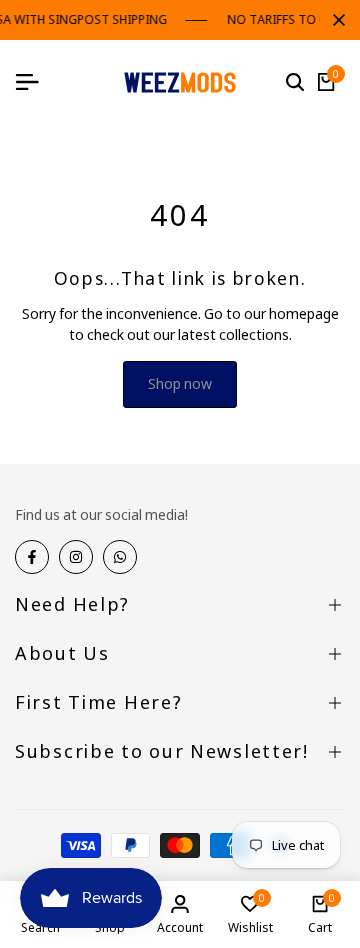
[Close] (335, 20)
